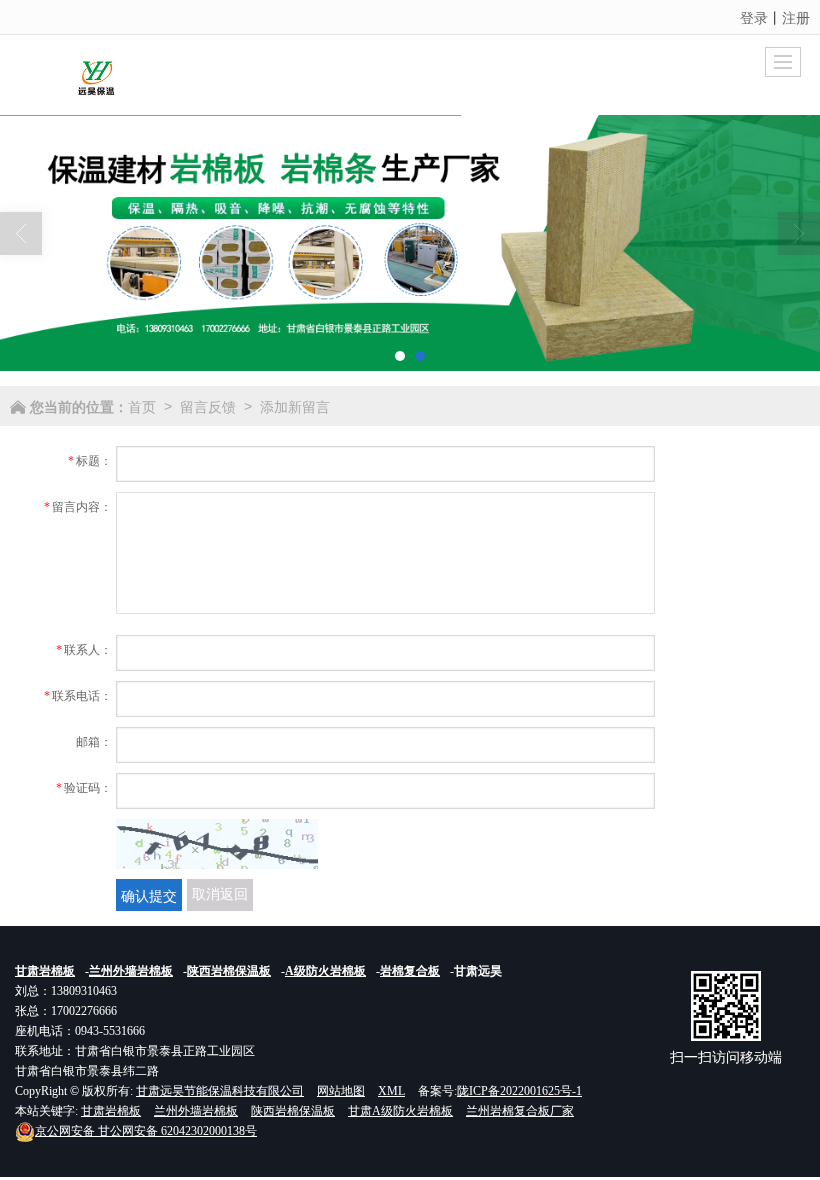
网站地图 (341, 1091)
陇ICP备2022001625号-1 (519, 1091)
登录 (754, 17)
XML (391, 1091)
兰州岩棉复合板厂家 (520, 1111)
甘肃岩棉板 (111, 1111)
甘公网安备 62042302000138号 (146, 1131)
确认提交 (149, 895)
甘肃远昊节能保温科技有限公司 (220, 1091)
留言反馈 (208, 406)
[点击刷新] (217, 844)
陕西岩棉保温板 (229, 971)
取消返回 (220, 894)
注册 (796, 17)
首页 (142, 406)
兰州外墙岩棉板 (131, 971)
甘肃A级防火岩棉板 (400, 1111)
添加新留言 (295, 406)
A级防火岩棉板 (325, 971)
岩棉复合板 (410, 971)
